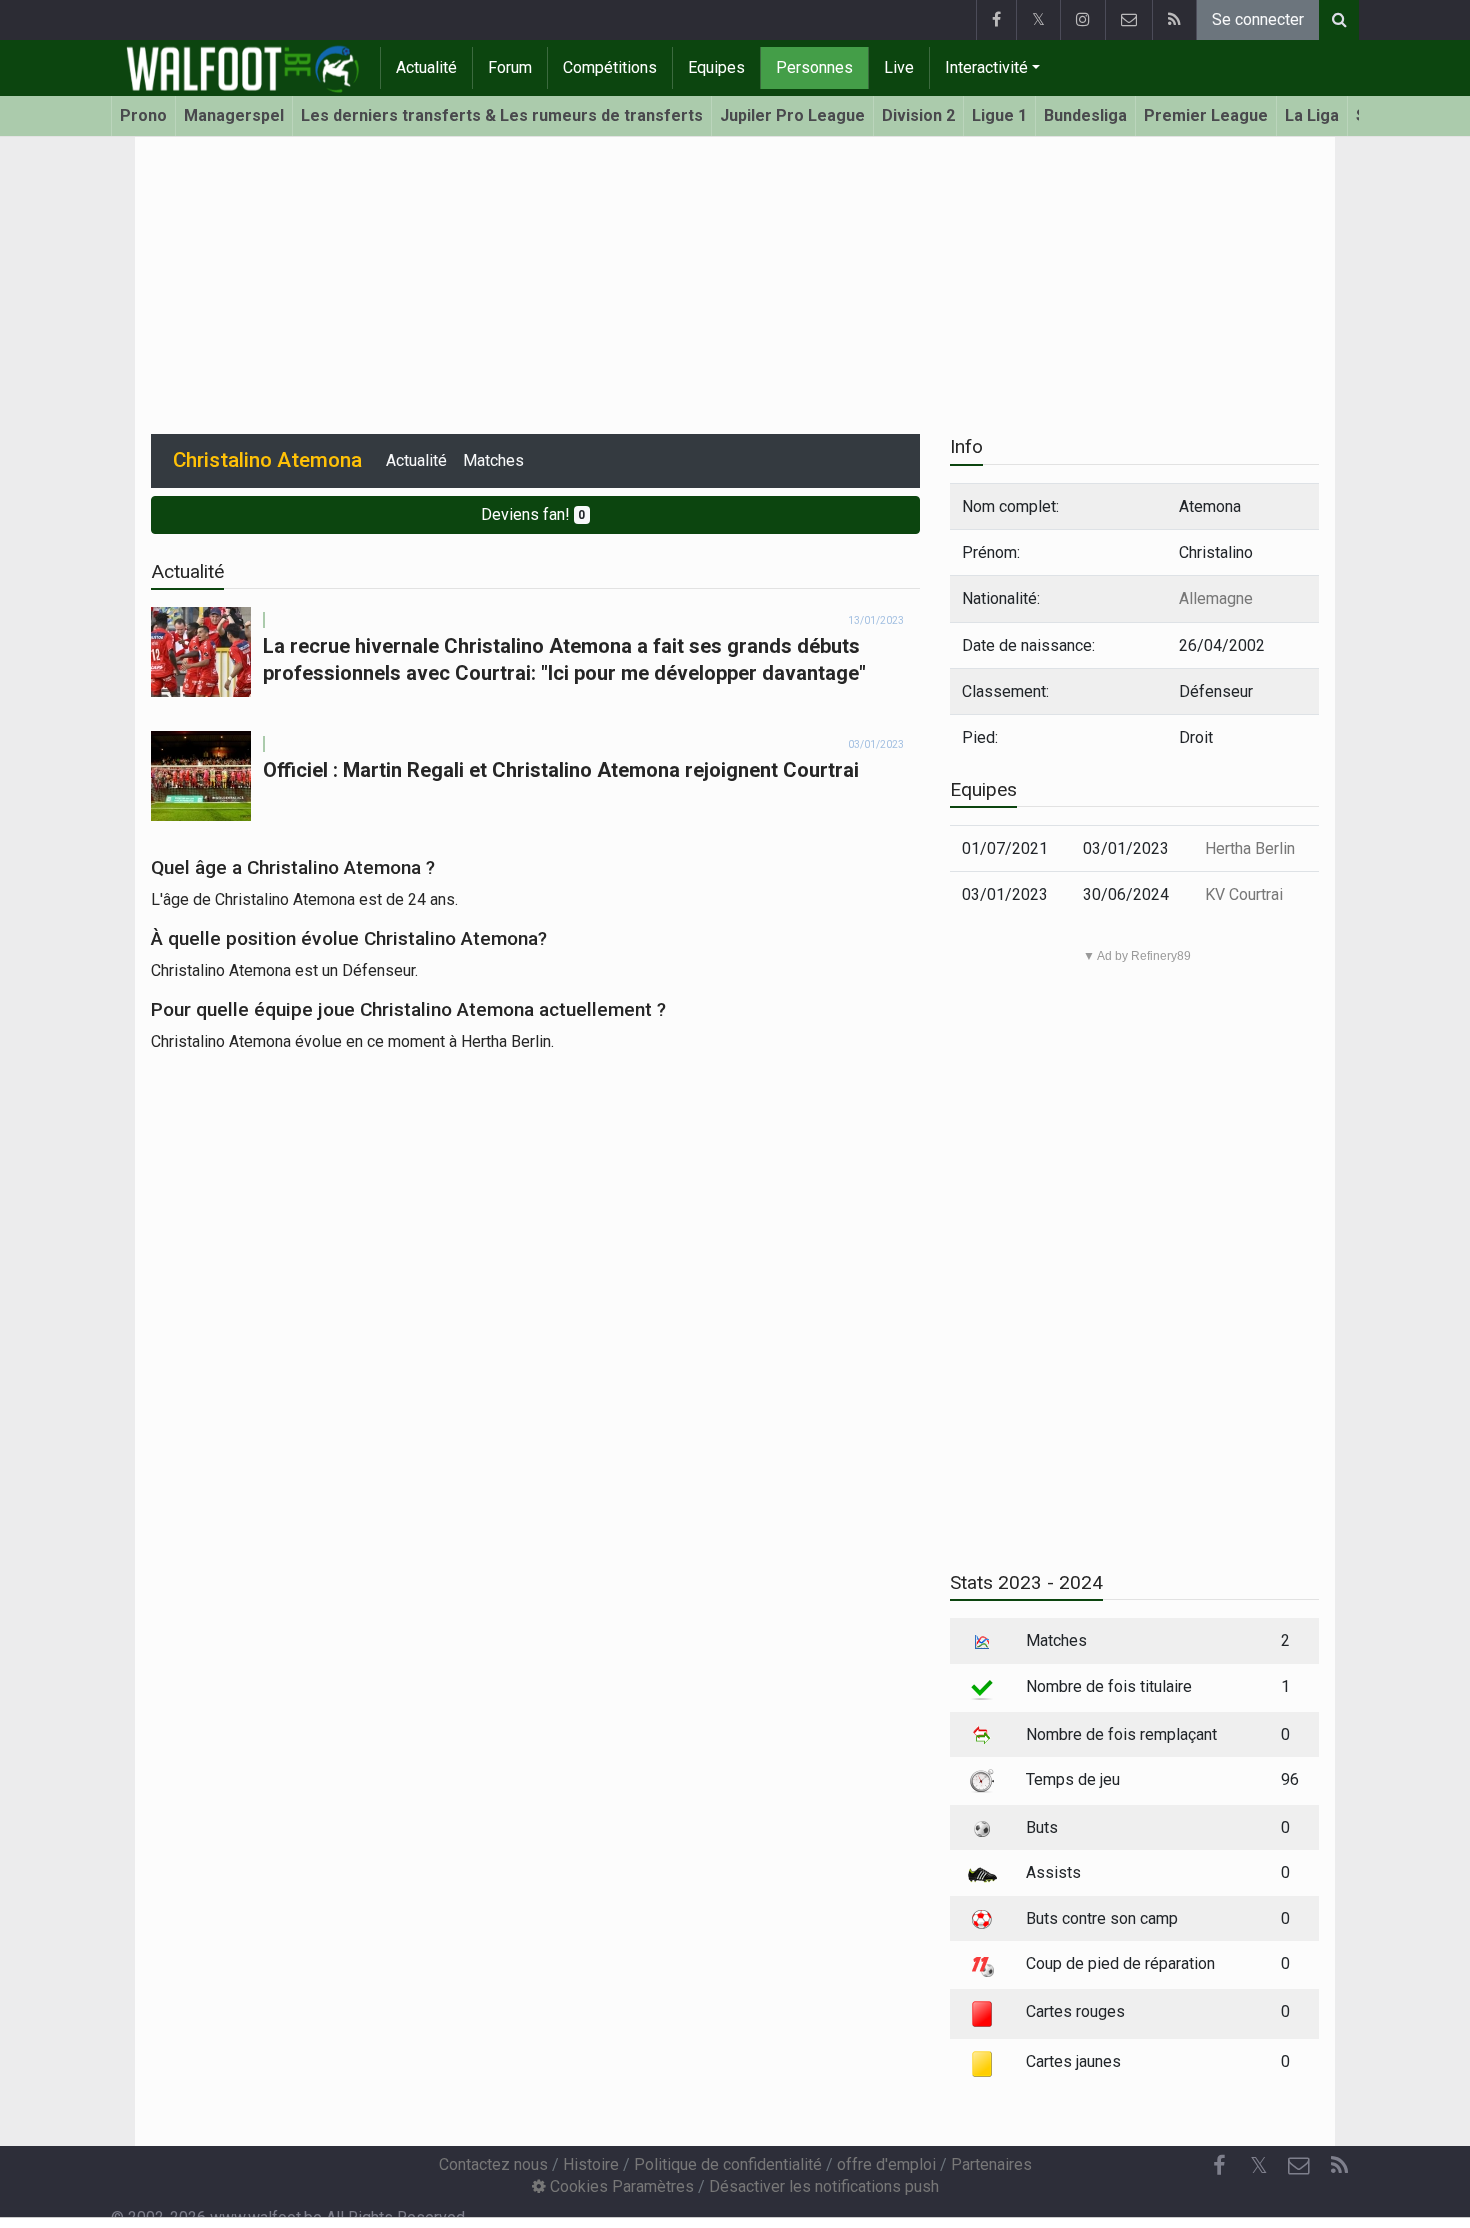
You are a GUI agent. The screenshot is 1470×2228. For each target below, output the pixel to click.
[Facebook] (996, 20)
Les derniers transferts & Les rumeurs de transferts (502, 115)
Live (899, 67)
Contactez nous (493, 2164)
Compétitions (610, 67)
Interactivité (986, 67)
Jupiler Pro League (792, 115)
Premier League (1206, 115)
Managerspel (234, 115)
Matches (493, 460)
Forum (510, 67)
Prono (143, 115)
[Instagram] (1082, 20)
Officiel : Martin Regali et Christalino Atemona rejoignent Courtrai (561, 770)
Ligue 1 (999, 115)
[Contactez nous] (1128, 20)
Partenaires (991, 2164)
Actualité (426, 67)
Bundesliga (1085, 115)
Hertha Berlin (1250, 848)
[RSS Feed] (1174, 20)
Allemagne (1216, 598)
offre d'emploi (886, 2164)
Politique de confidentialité (728, 2164)
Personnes (814, 67)
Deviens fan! (533, 514)
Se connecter (1258, 19)
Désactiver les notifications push (824, 2186)
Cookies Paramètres (620, 2186)
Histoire (591, 2164)
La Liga (1312, 115)
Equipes (716, 67)
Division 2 (918, 115)
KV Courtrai (1244, 894)
